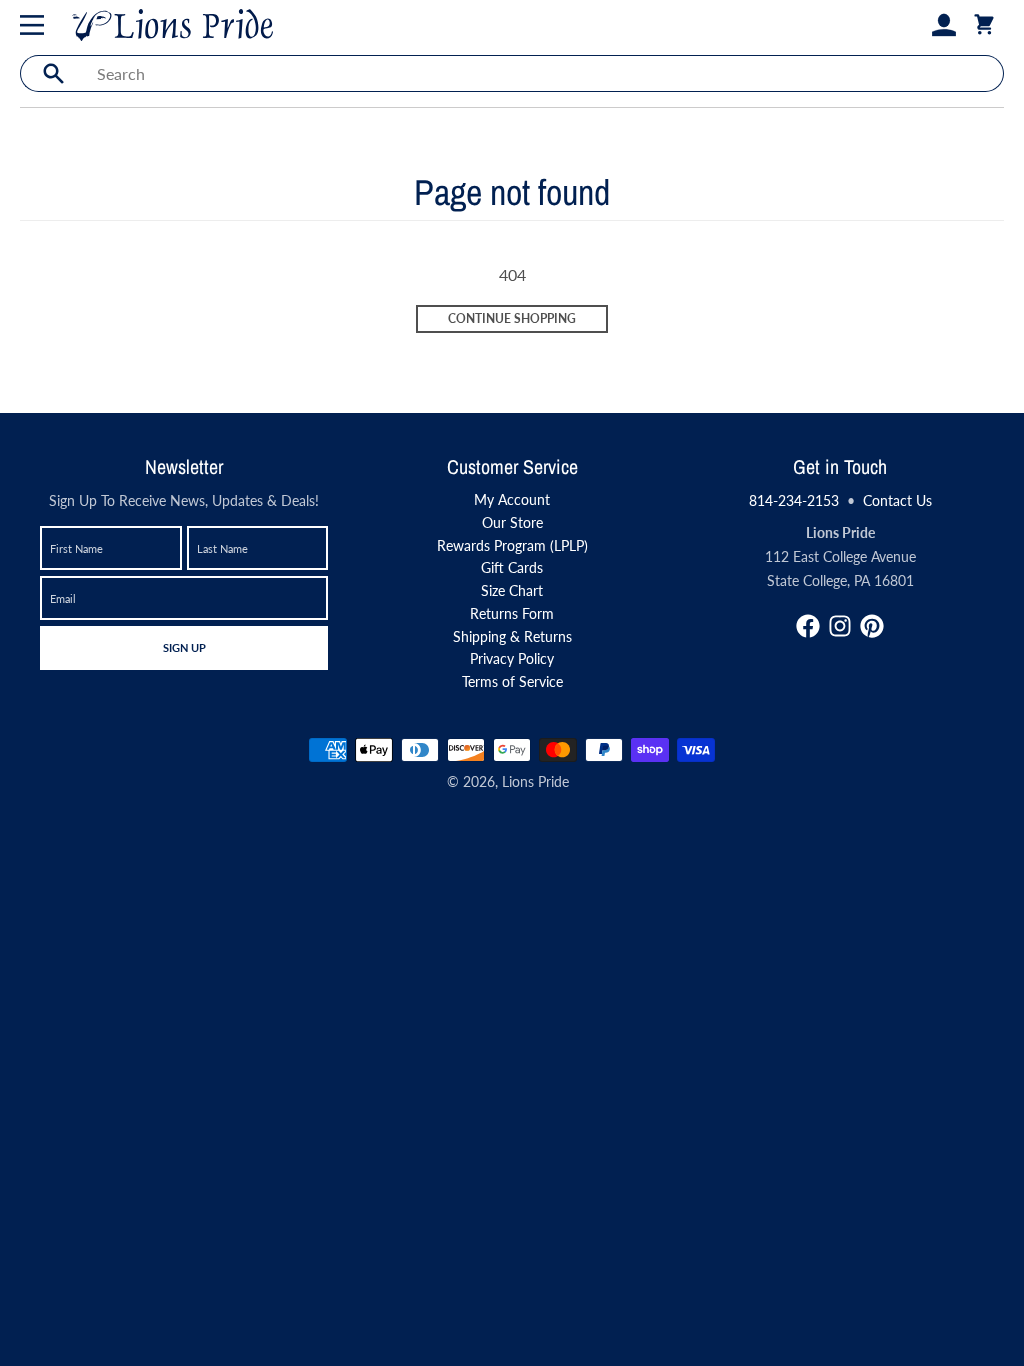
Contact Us (897, 500)
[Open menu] (36, 25)
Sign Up (184, 647)
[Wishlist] (912, 25)
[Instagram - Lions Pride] (840, 626)
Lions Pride (535, 781)
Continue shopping (512, 318)
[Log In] (944, 25)
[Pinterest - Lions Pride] (872, 626)
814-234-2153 (794, 500)
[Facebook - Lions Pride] (808, 626)
